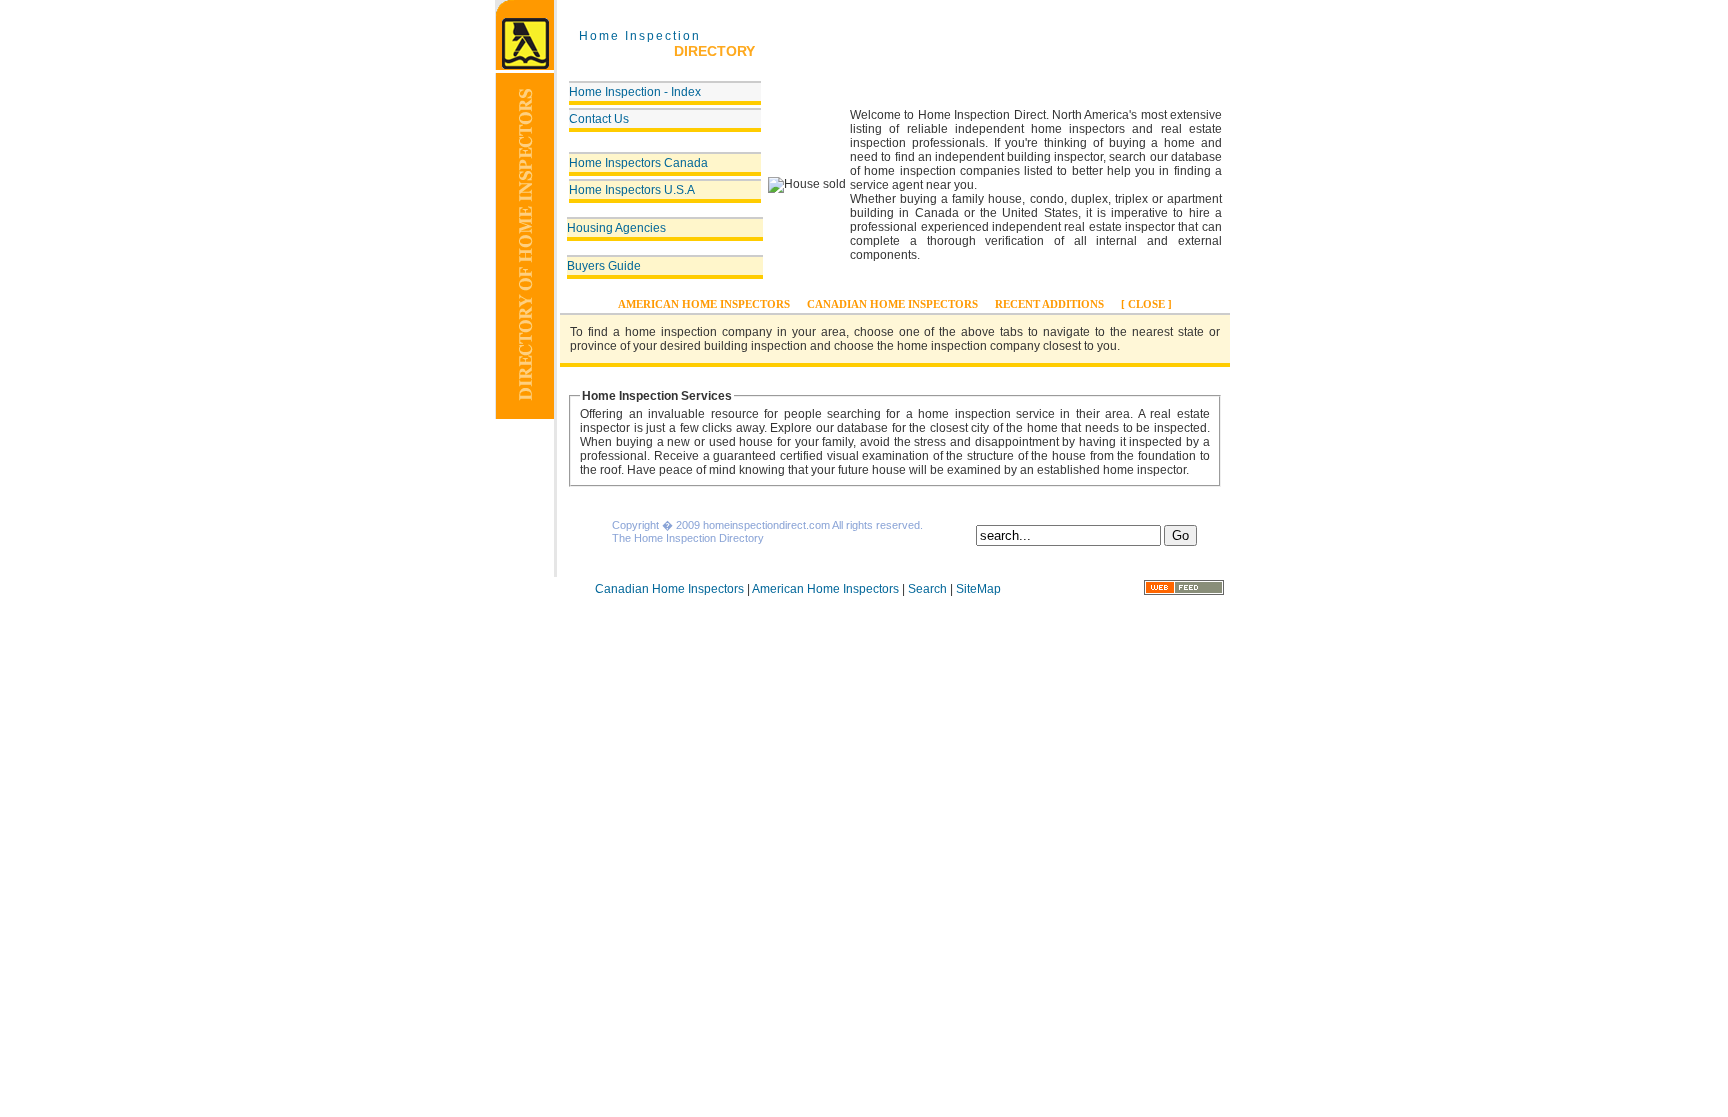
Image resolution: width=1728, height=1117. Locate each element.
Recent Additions (1049, 304)
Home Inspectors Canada (638, 163)
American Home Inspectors (704, 304)
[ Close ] (1146, 304)
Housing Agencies (616, 228)
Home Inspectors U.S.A (632, 190)
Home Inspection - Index (635, 92)
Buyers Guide (604, 266)
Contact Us (599, 119)
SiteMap (978, 589)
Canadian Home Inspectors (892, 304)
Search (927, 589)
